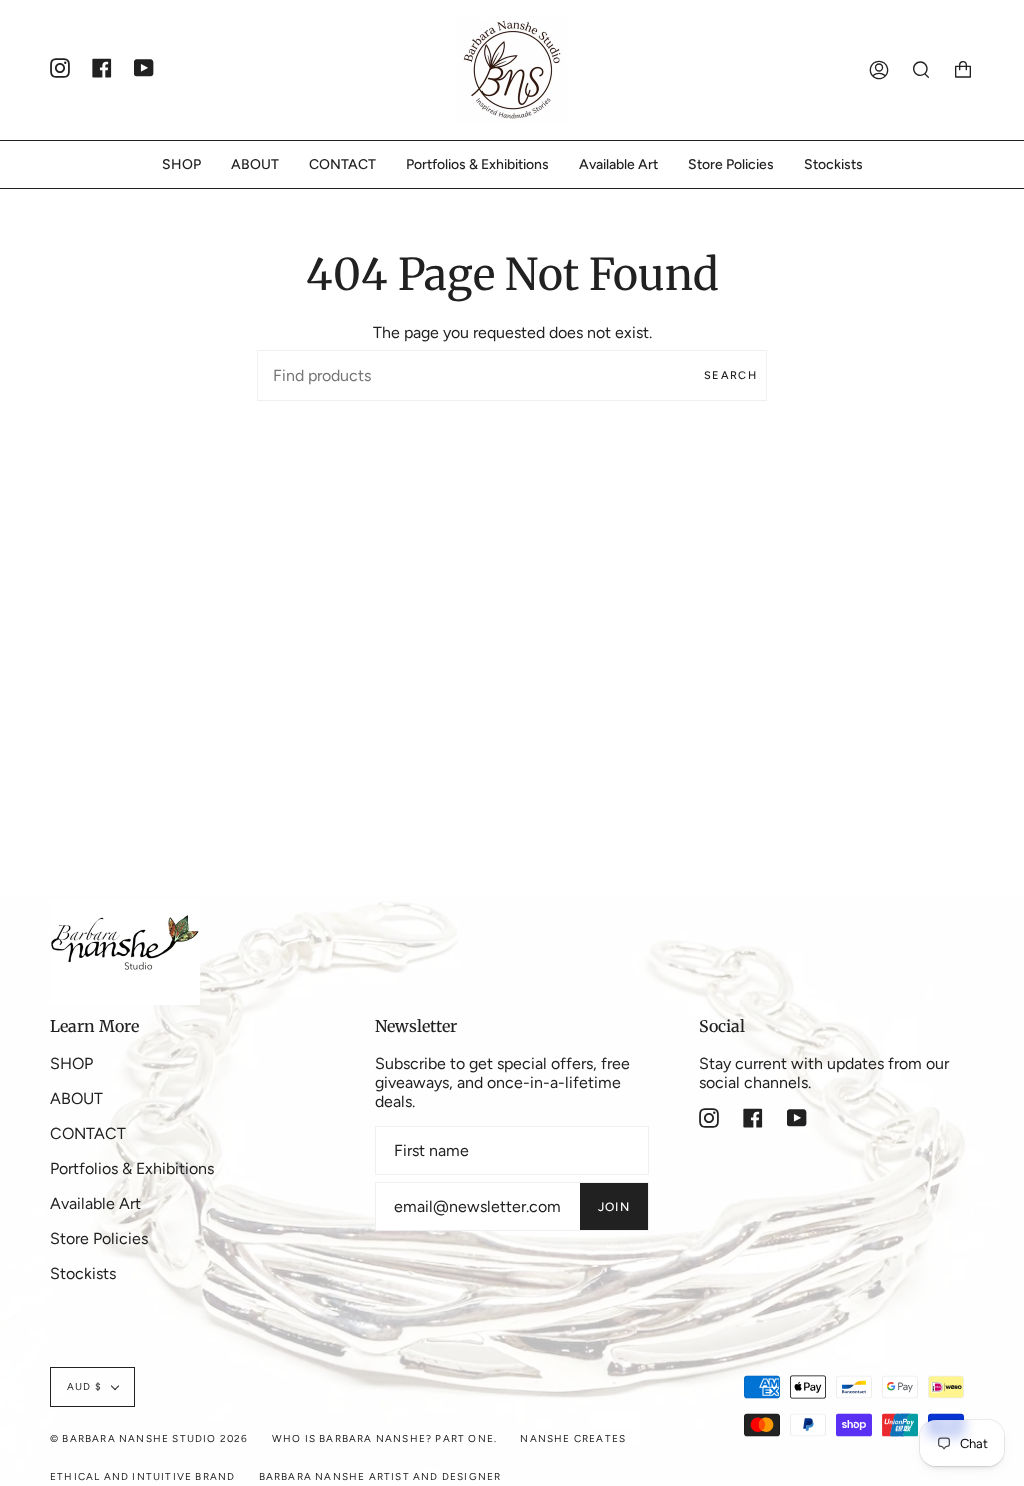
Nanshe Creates (573, 1438)
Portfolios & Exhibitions (132, 1168)
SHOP (71, 1063)
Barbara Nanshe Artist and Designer (380, 1476)
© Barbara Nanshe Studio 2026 (149, 1438)
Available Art (95, 1203)
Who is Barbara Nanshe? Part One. (384, 1438)
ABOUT (76, 1098)
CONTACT (88, 1133)
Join (614, 1207)
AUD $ (84, 1386)
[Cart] (963, 70)
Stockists (83, 1273)
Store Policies (99, 1238)
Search (730, 375)
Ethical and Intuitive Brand (142, 1476)
